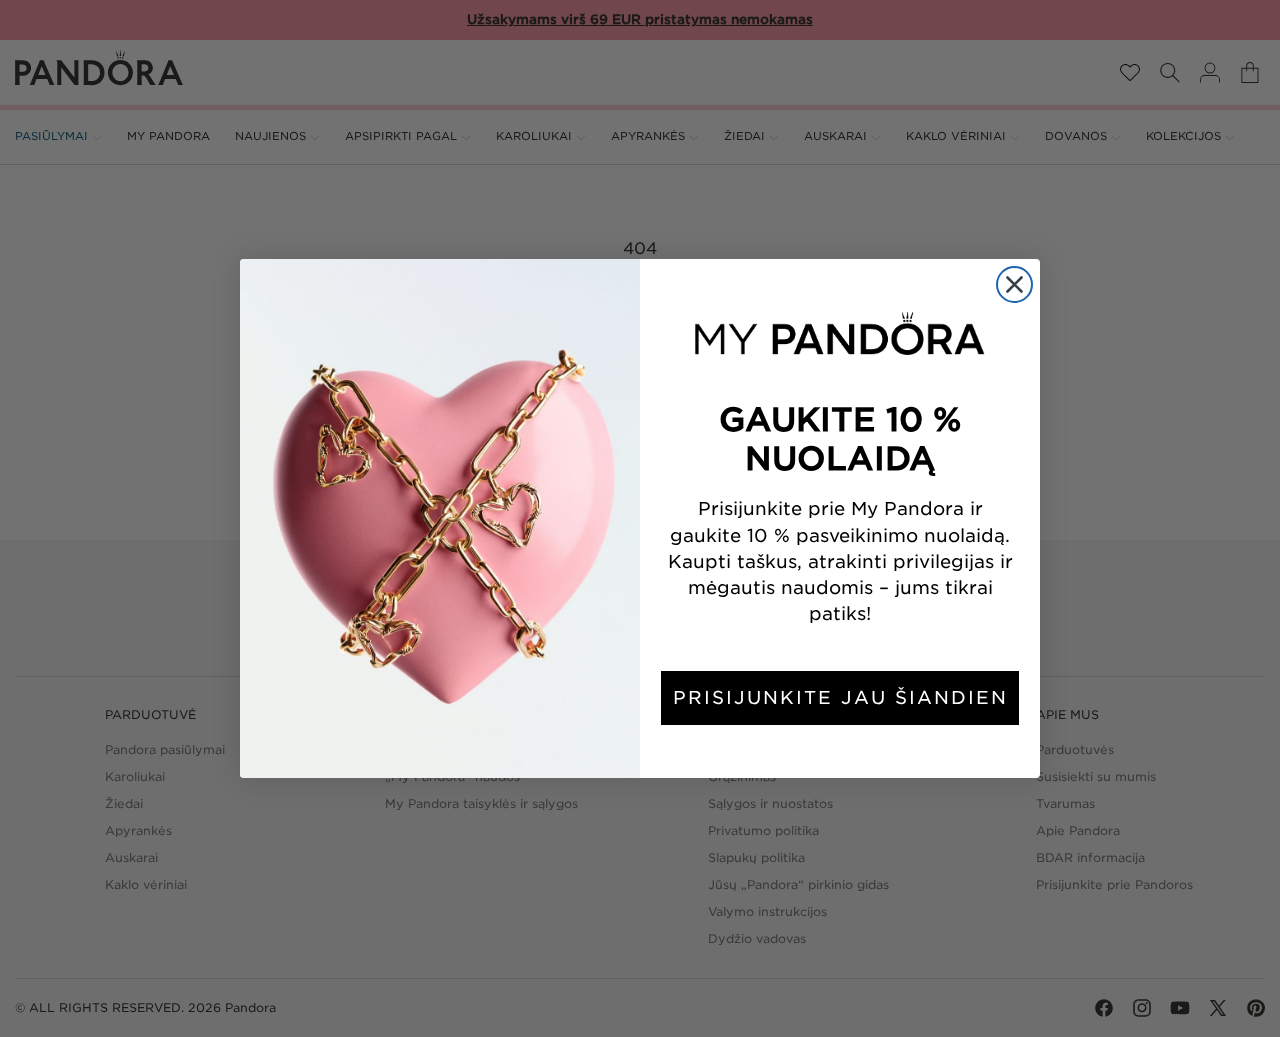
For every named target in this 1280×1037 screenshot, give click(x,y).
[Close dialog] (1014, 284)
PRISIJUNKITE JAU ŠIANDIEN (840, 697)
